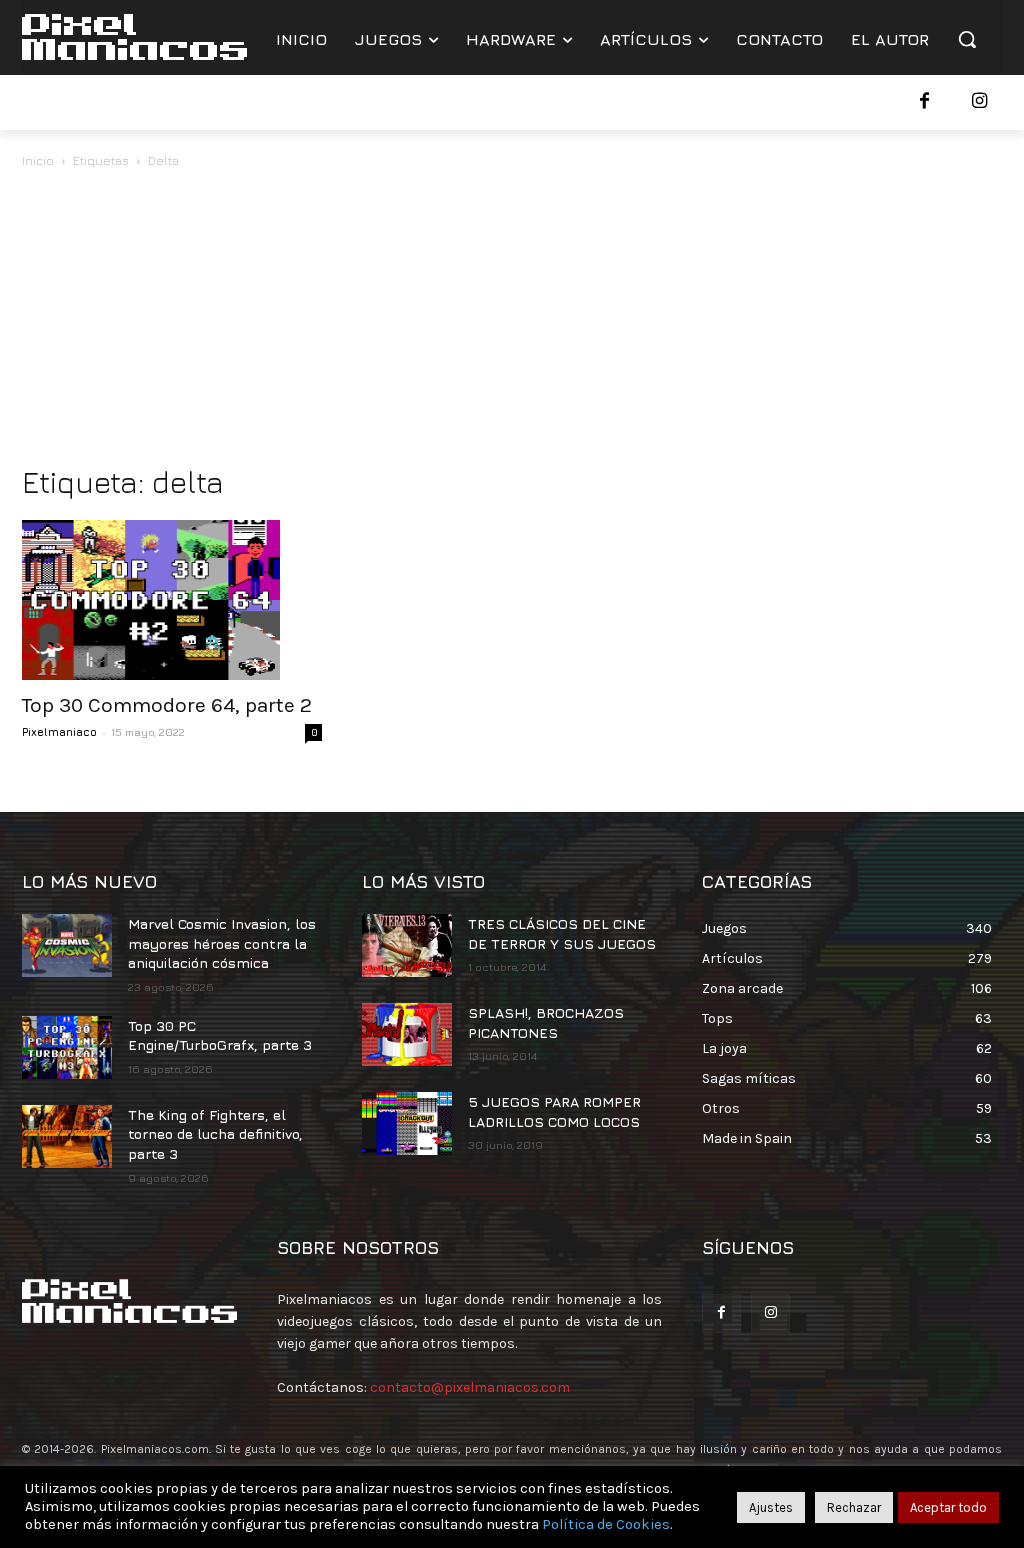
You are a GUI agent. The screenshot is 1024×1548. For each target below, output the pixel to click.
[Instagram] (979, 102)
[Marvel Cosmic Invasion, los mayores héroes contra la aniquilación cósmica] (67, 945)
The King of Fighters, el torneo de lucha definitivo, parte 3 (215, 1134)
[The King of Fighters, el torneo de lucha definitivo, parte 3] (67, 1136)
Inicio (38, 160)
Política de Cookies (606, 1524)
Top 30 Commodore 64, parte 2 (167, 705)
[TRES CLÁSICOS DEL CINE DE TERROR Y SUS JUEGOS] (407, 945)
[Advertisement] (512, 322)
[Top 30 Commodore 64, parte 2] (172, 600)
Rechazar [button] (854, 1507)
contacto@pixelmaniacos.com (470, 1387)
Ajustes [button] (771, 1507)
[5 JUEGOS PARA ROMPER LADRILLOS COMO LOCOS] (407, 1123)
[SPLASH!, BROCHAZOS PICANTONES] (407, 1034)
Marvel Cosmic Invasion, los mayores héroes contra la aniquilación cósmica (222, 943)
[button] (967, 39)
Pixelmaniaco (59, 731)
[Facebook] (924, 102)
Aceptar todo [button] (948, 1507)
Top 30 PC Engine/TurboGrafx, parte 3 (220, 1035)
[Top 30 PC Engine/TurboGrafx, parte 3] (67, 1047)
